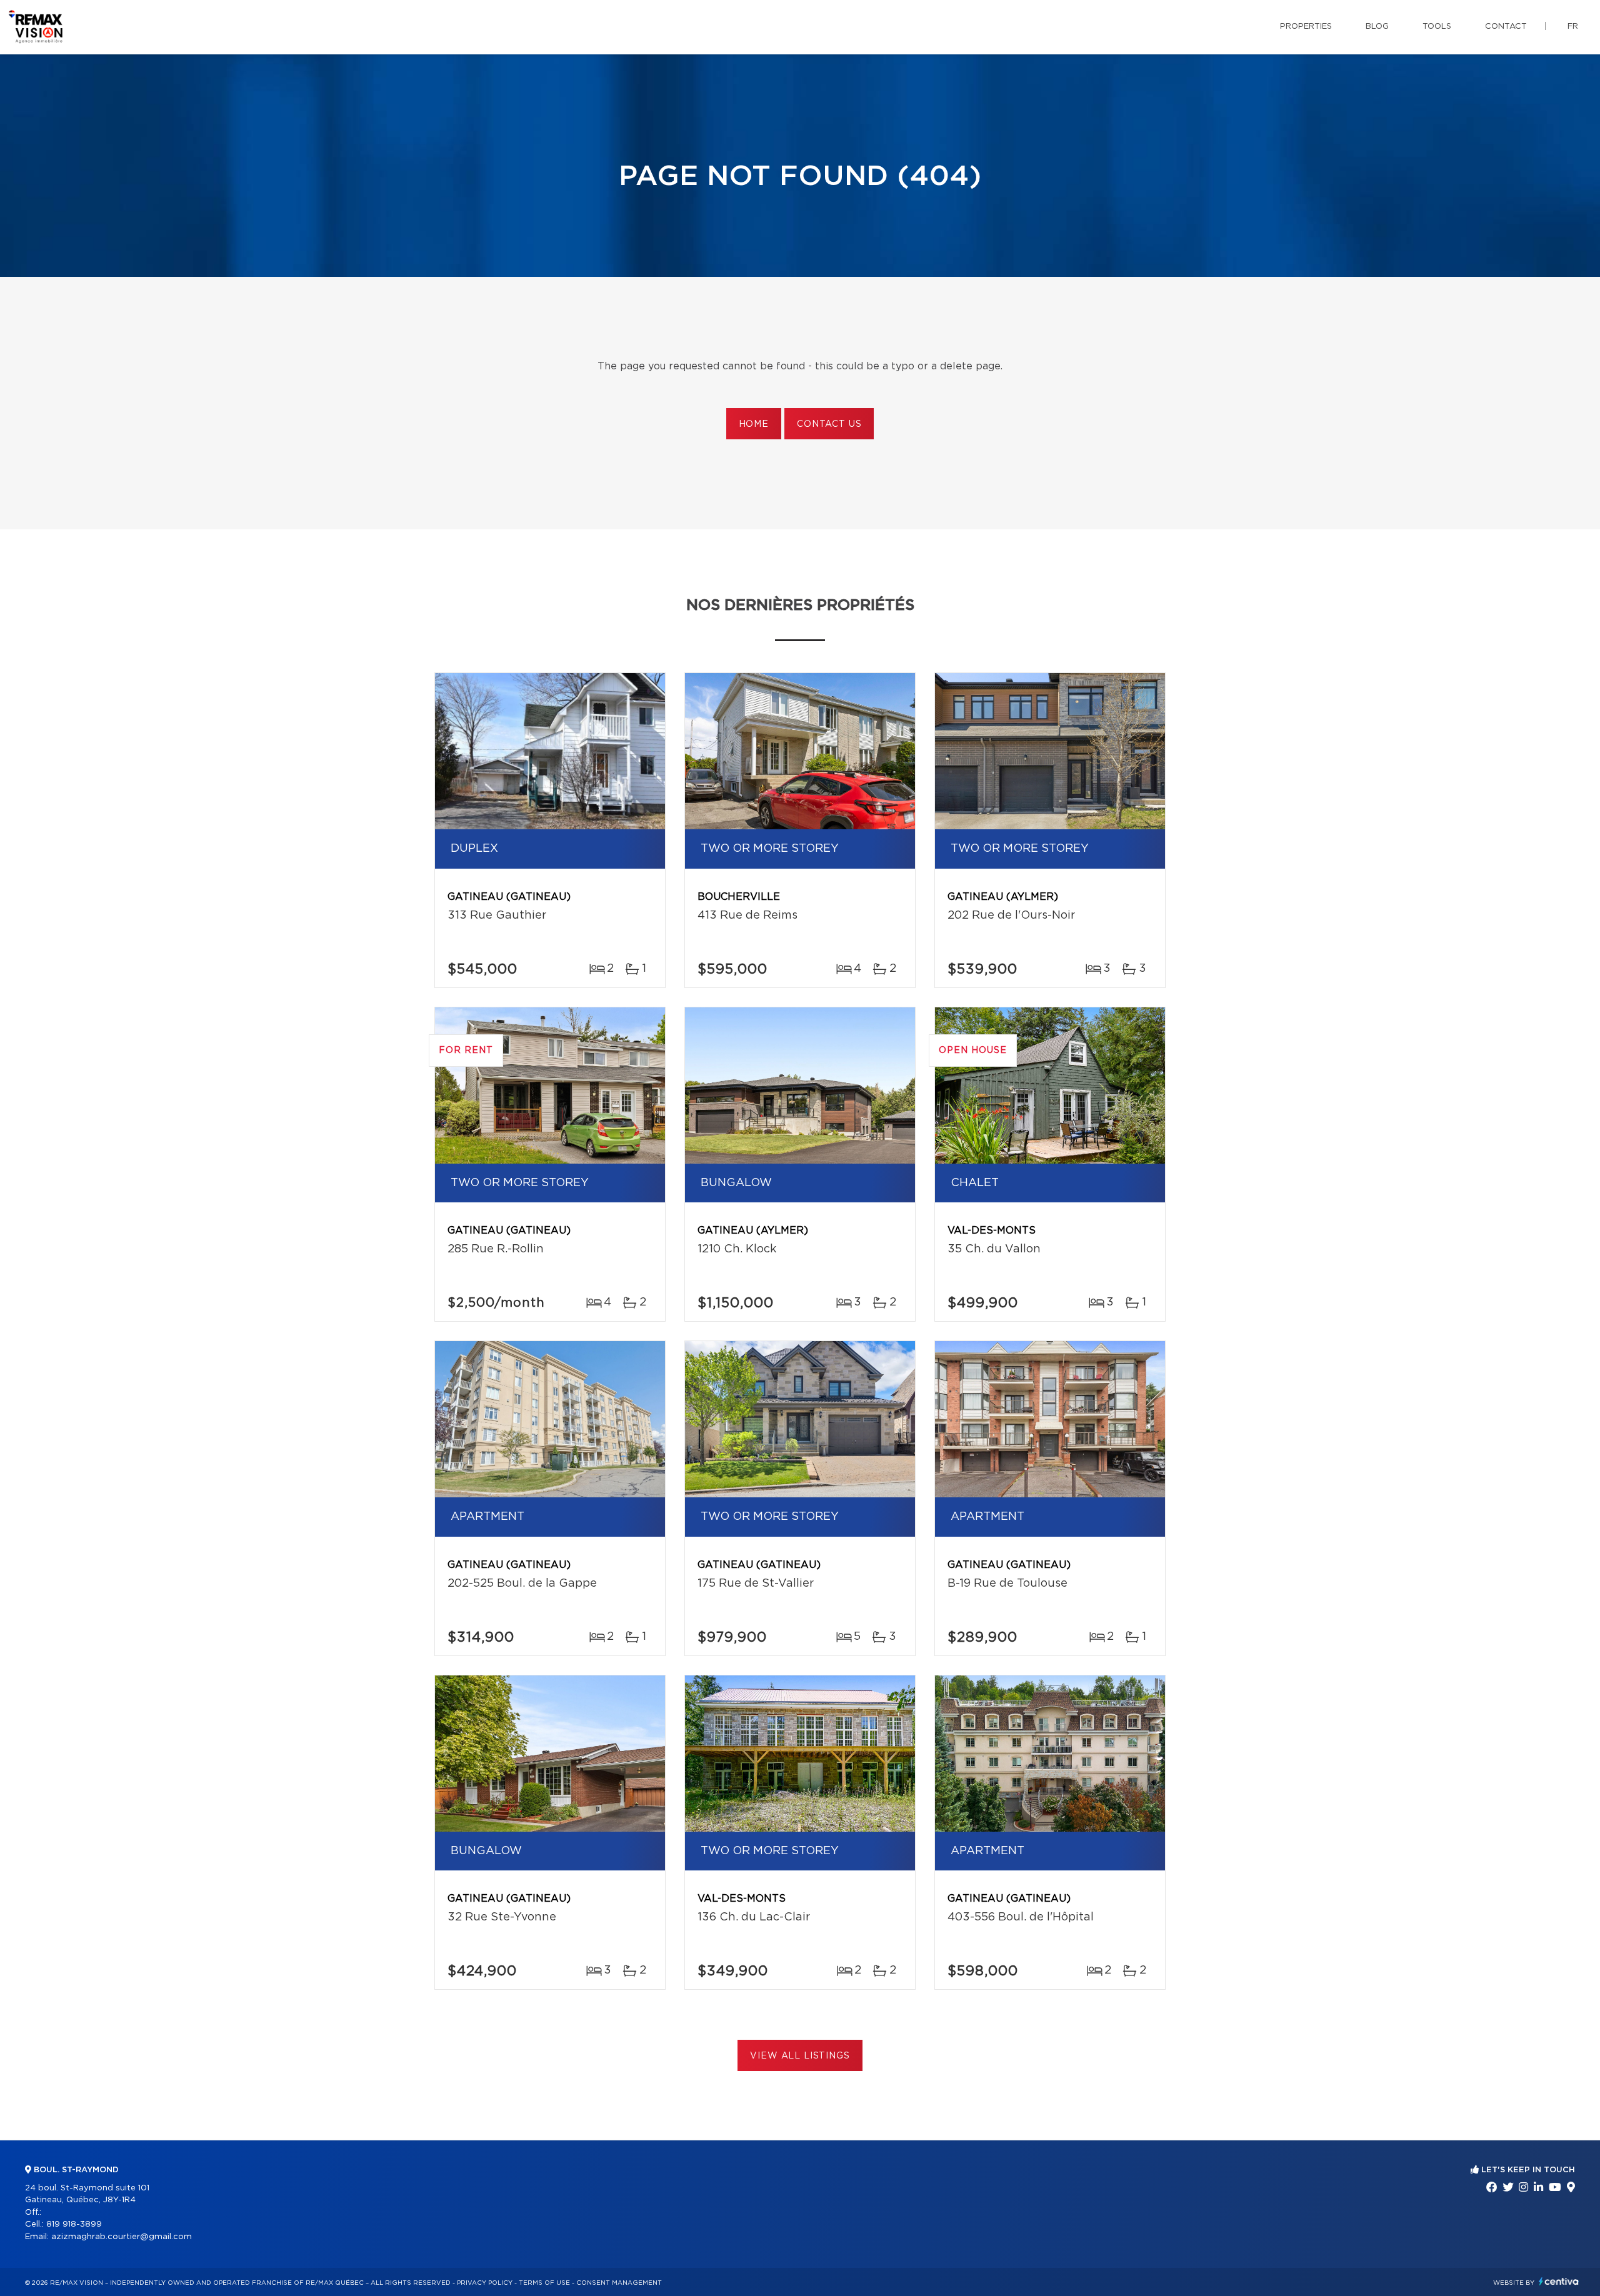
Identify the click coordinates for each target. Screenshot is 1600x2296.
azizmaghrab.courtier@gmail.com (122, 2237)
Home (754, 424)
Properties (1306, 27)
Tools (1437, 27)
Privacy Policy (485, 2283)
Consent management (619, 2283)
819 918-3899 (74, 2224)
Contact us (829, 424)
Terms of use (544, 2283)
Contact (1506, 27)
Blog (1377, 27)
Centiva (1559, 2281)
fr (1573, 27)
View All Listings (800, 2056)
